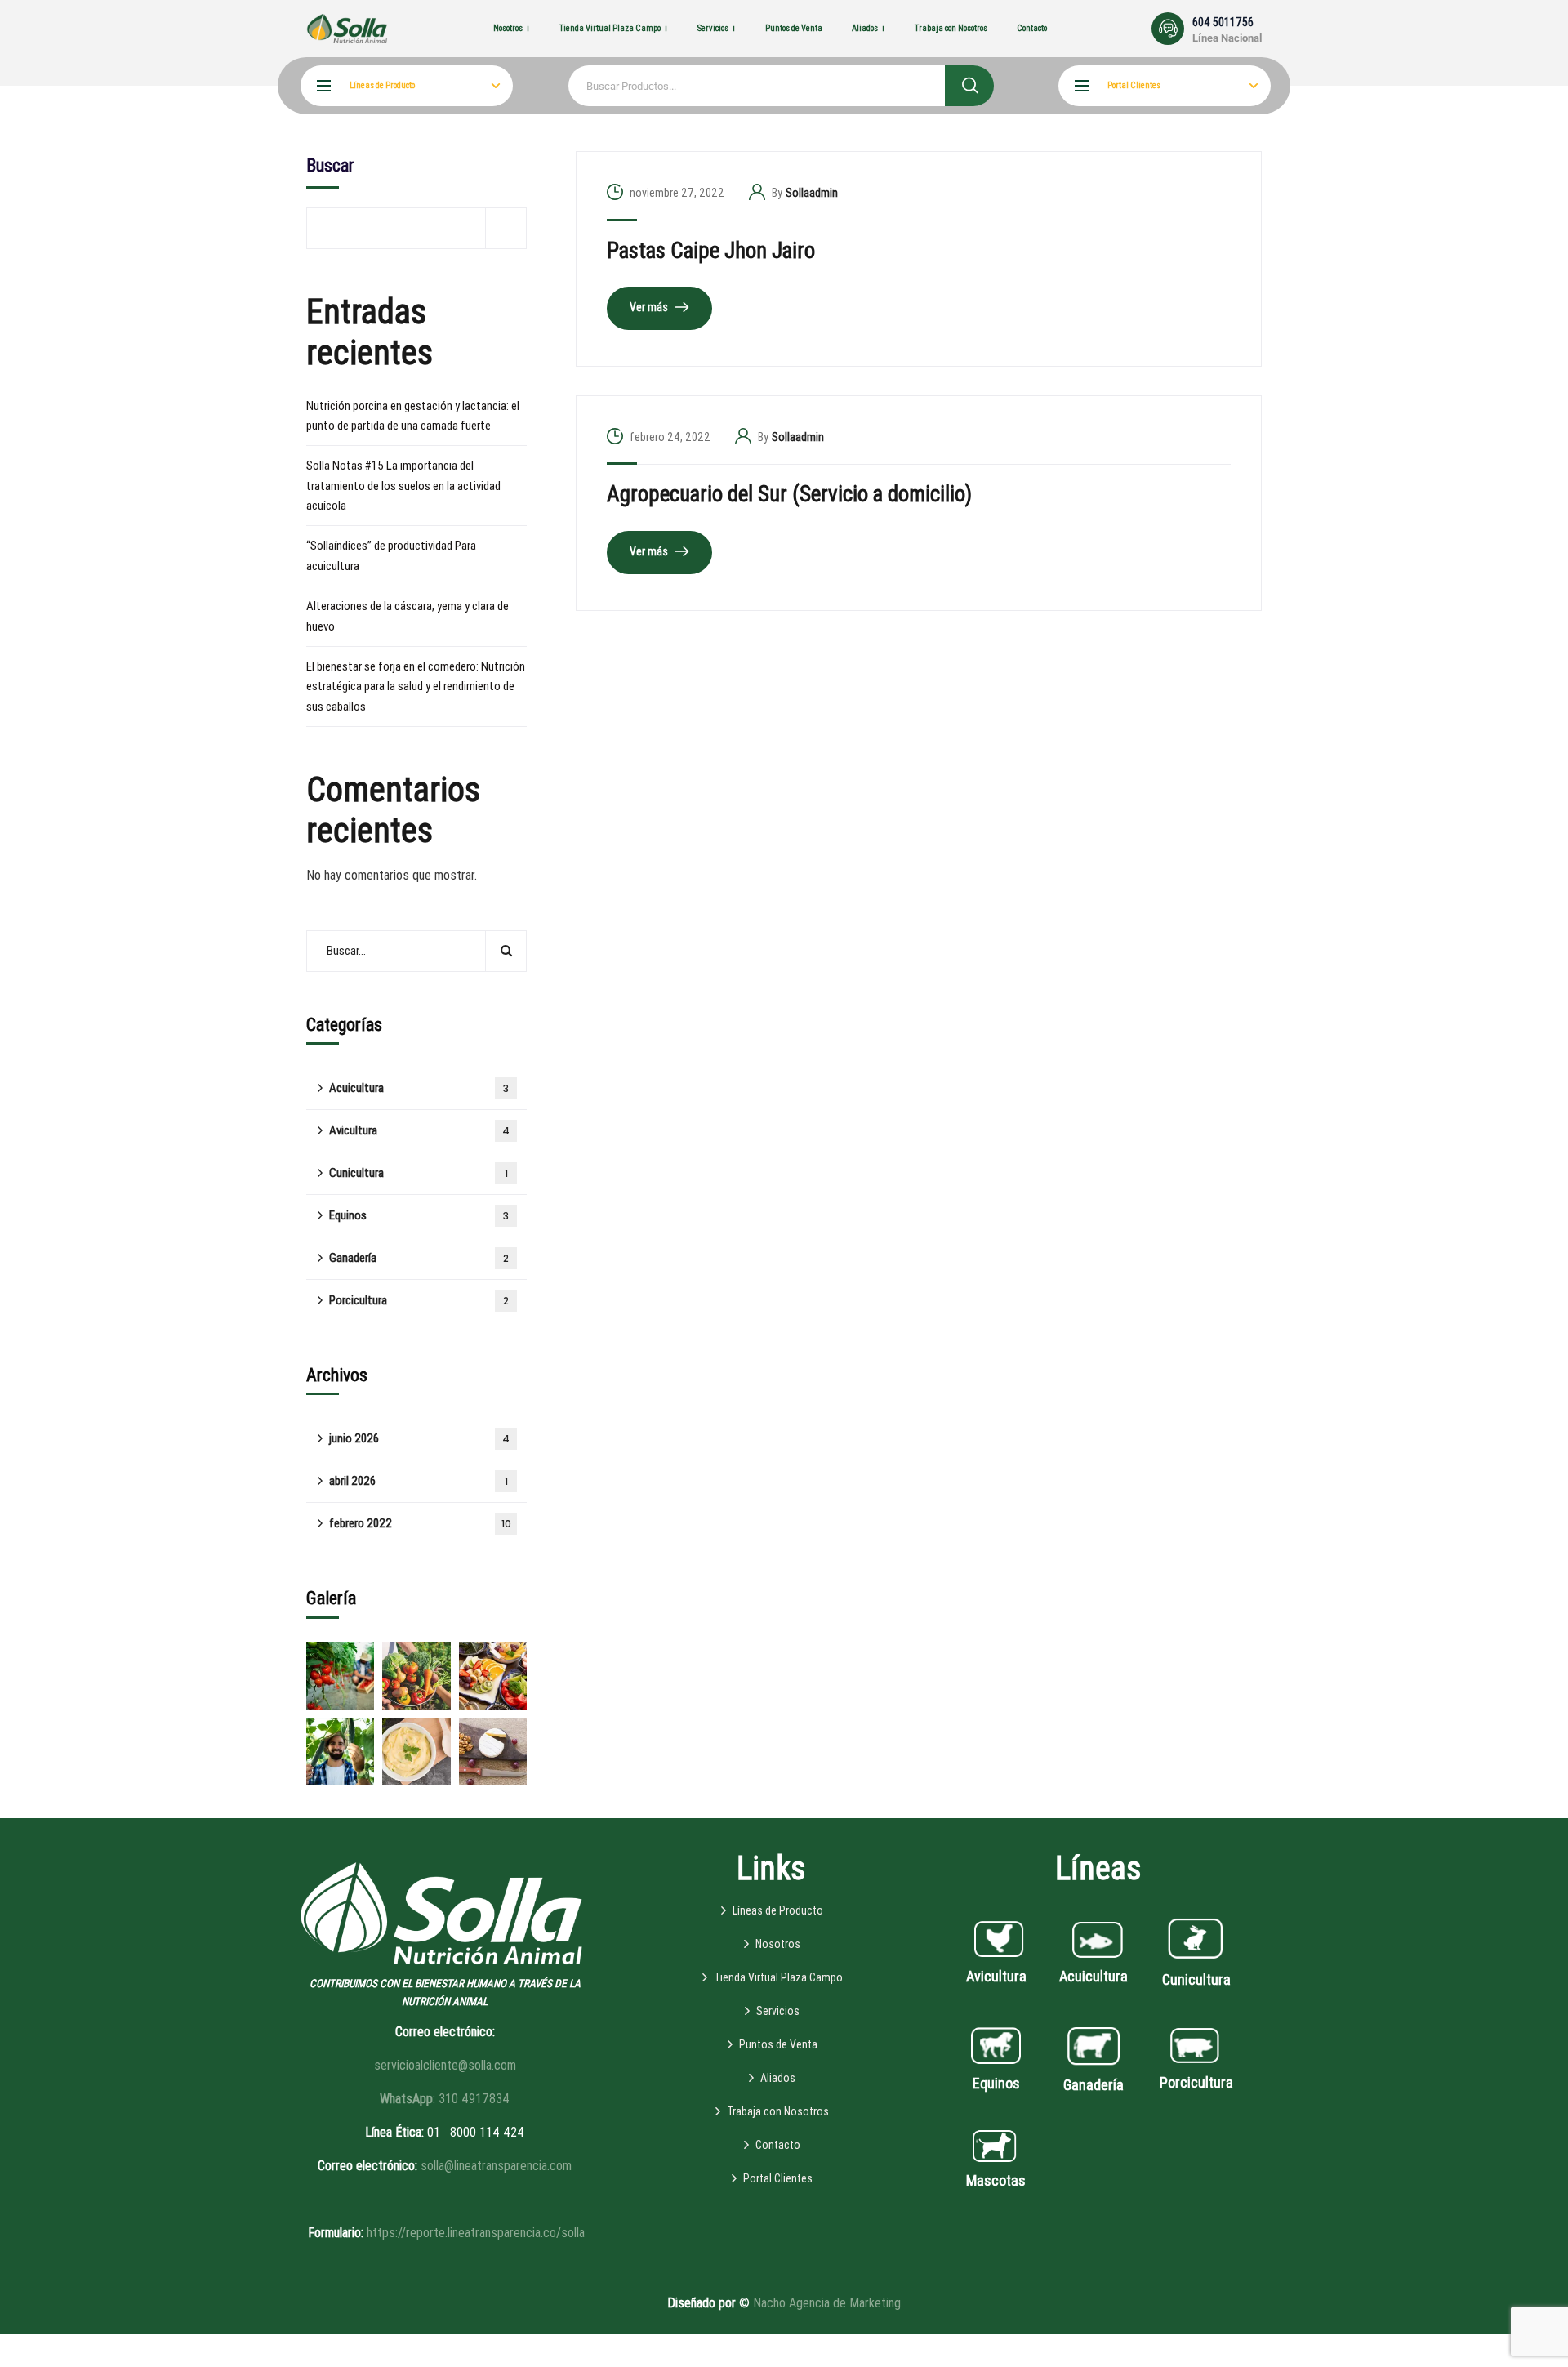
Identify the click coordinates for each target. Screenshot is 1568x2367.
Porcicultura (419, 1300)
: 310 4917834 (445, 2099)
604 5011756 (1223, 22)
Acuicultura (419, 1088)
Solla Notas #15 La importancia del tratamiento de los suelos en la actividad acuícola (403, 486)
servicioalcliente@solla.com (445, 2065)
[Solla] (347, 28)
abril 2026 (419, 1481)
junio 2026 (419, 1438)
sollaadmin (812, 193)
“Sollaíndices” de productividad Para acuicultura (391, 555)
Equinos (419, 1215)
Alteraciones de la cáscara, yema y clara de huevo (408, 616)
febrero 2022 (420, 1523)
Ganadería (419, 1258)
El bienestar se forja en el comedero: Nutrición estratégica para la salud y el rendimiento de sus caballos (416, 686)
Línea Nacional (1227, 38)
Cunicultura (419, 1173)
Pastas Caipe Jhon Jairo (711, 251)
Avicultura (419, 1130)
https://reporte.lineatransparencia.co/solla (476, 2233)
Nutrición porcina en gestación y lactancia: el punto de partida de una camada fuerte (413, 416)
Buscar (330, 165)
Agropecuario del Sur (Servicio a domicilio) (789, 494)
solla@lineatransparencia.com (496, 2166)
